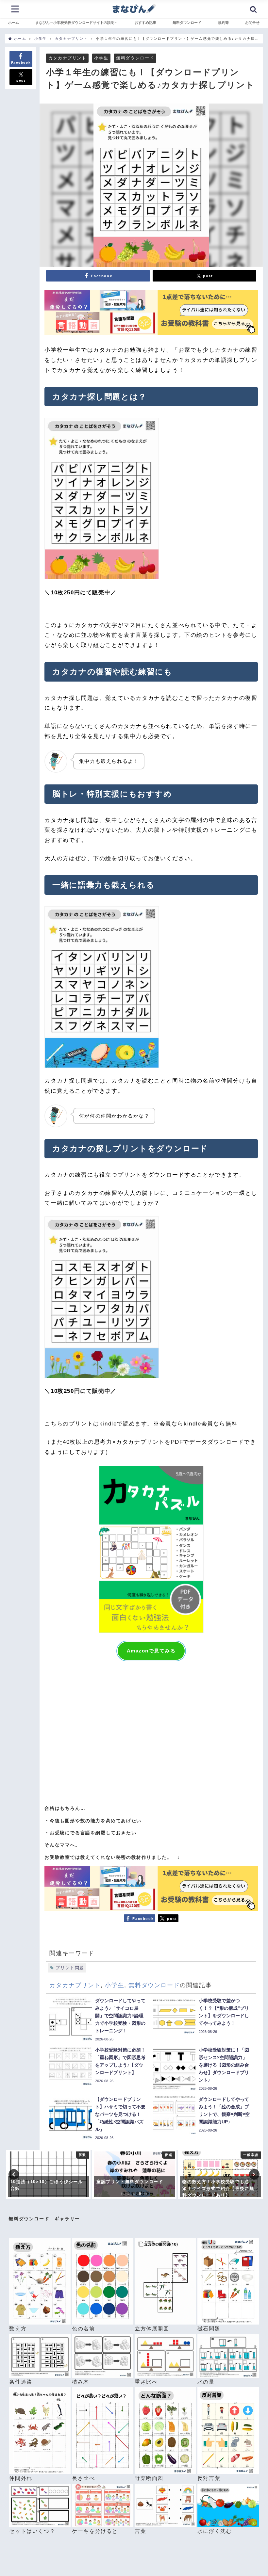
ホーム (14, 23)
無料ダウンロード (187, 23)
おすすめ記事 (145, 23)
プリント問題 (70, 1968)
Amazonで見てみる (151, 1651)
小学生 (101, 58)
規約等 (223, 23)
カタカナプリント (67, 58)
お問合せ (252, 23)
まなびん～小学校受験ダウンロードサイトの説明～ (77, 23)
